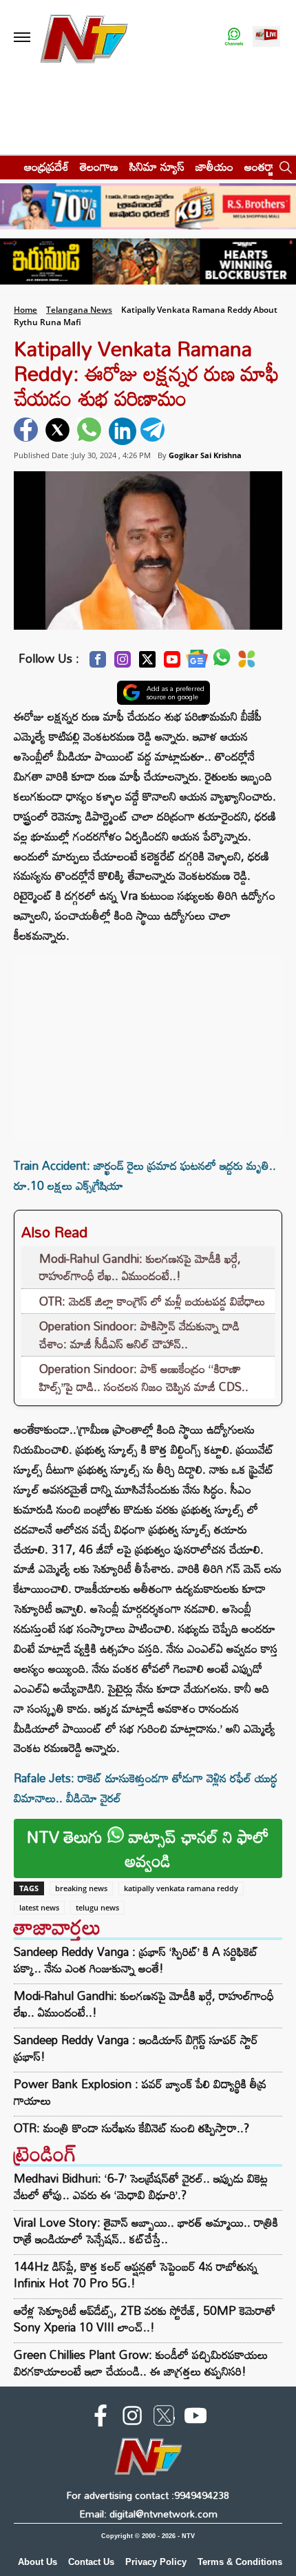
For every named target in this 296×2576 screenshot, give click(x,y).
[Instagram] (123, 663)
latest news (39, 1907)
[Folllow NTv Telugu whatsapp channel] (234, 38)
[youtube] (195, 2418)
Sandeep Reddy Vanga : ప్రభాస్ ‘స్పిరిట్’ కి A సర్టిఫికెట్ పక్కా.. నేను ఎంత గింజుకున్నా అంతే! (136, 1960)
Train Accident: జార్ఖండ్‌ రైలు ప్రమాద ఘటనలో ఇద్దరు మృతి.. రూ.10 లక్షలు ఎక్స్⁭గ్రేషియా (145, 1175)
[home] (8, 166)
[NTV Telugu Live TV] (266, 38)
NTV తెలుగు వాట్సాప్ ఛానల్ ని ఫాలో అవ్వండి (148, 1848)
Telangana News (79, 310)
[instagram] (132, 2418)
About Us (38, 2562)
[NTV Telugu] (84, 38)
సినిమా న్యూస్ (157, 166)
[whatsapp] (91, 431)
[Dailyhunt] (247, 663)
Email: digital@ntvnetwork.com (148, 2514)
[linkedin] (123, 431)
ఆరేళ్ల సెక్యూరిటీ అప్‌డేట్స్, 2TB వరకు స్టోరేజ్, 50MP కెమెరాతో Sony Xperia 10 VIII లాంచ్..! (145, 2319)
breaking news (81, 1888)
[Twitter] (147, 663)
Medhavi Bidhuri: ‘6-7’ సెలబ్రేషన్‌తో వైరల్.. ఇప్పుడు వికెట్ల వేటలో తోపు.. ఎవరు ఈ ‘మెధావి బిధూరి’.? (141, 2186)
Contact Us (91, 2562)
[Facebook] (98, 663)
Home (25, 310)
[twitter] (59, 431)
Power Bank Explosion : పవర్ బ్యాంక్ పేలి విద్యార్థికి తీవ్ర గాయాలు (140, 2092)
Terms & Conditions (240, 2562)
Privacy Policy (156, 2562)
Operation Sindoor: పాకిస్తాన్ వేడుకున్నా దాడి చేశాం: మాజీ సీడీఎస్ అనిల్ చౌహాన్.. (139, 1335)
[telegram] (154, 431)
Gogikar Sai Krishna (205, 455)
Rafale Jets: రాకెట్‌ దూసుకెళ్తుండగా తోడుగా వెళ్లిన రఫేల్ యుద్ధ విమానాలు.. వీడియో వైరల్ (146, 1788)
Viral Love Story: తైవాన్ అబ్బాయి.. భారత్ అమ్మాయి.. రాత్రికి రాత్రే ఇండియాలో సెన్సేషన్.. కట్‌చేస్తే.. (146, 2230)
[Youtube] (172, 663)
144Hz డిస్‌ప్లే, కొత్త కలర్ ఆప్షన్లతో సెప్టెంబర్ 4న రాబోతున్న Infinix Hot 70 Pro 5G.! (136, 2275)
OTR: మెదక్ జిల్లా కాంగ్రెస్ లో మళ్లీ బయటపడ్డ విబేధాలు (152, 1301)
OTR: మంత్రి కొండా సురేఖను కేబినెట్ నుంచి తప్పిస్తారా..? (131, 2128)
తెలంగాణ (99, 166)
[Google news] (197, 662)
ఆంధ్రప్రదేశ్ (46, 166)
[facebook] (28, 431)
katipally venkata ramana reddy (181, 1888)
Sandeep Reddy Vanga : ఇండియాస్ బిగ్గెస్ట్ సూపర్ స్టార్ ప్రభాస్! (136, 2048)
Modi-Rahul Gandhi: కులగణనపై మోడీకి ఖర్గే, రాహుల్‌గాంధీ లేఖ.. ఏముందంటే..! (140, 1267)
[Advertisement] (148, 1042)
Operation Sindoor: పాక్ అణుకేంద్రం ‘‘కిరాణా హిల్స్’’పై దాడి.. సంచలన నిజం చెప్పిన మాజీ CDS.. (144, 1378)
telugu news (97, 1907)
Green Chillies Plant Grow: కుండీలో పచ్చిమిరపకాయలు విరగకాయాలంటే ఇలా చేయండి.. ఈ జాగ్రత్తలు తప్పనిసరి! (141, 2363)
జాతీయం (214, 166)
